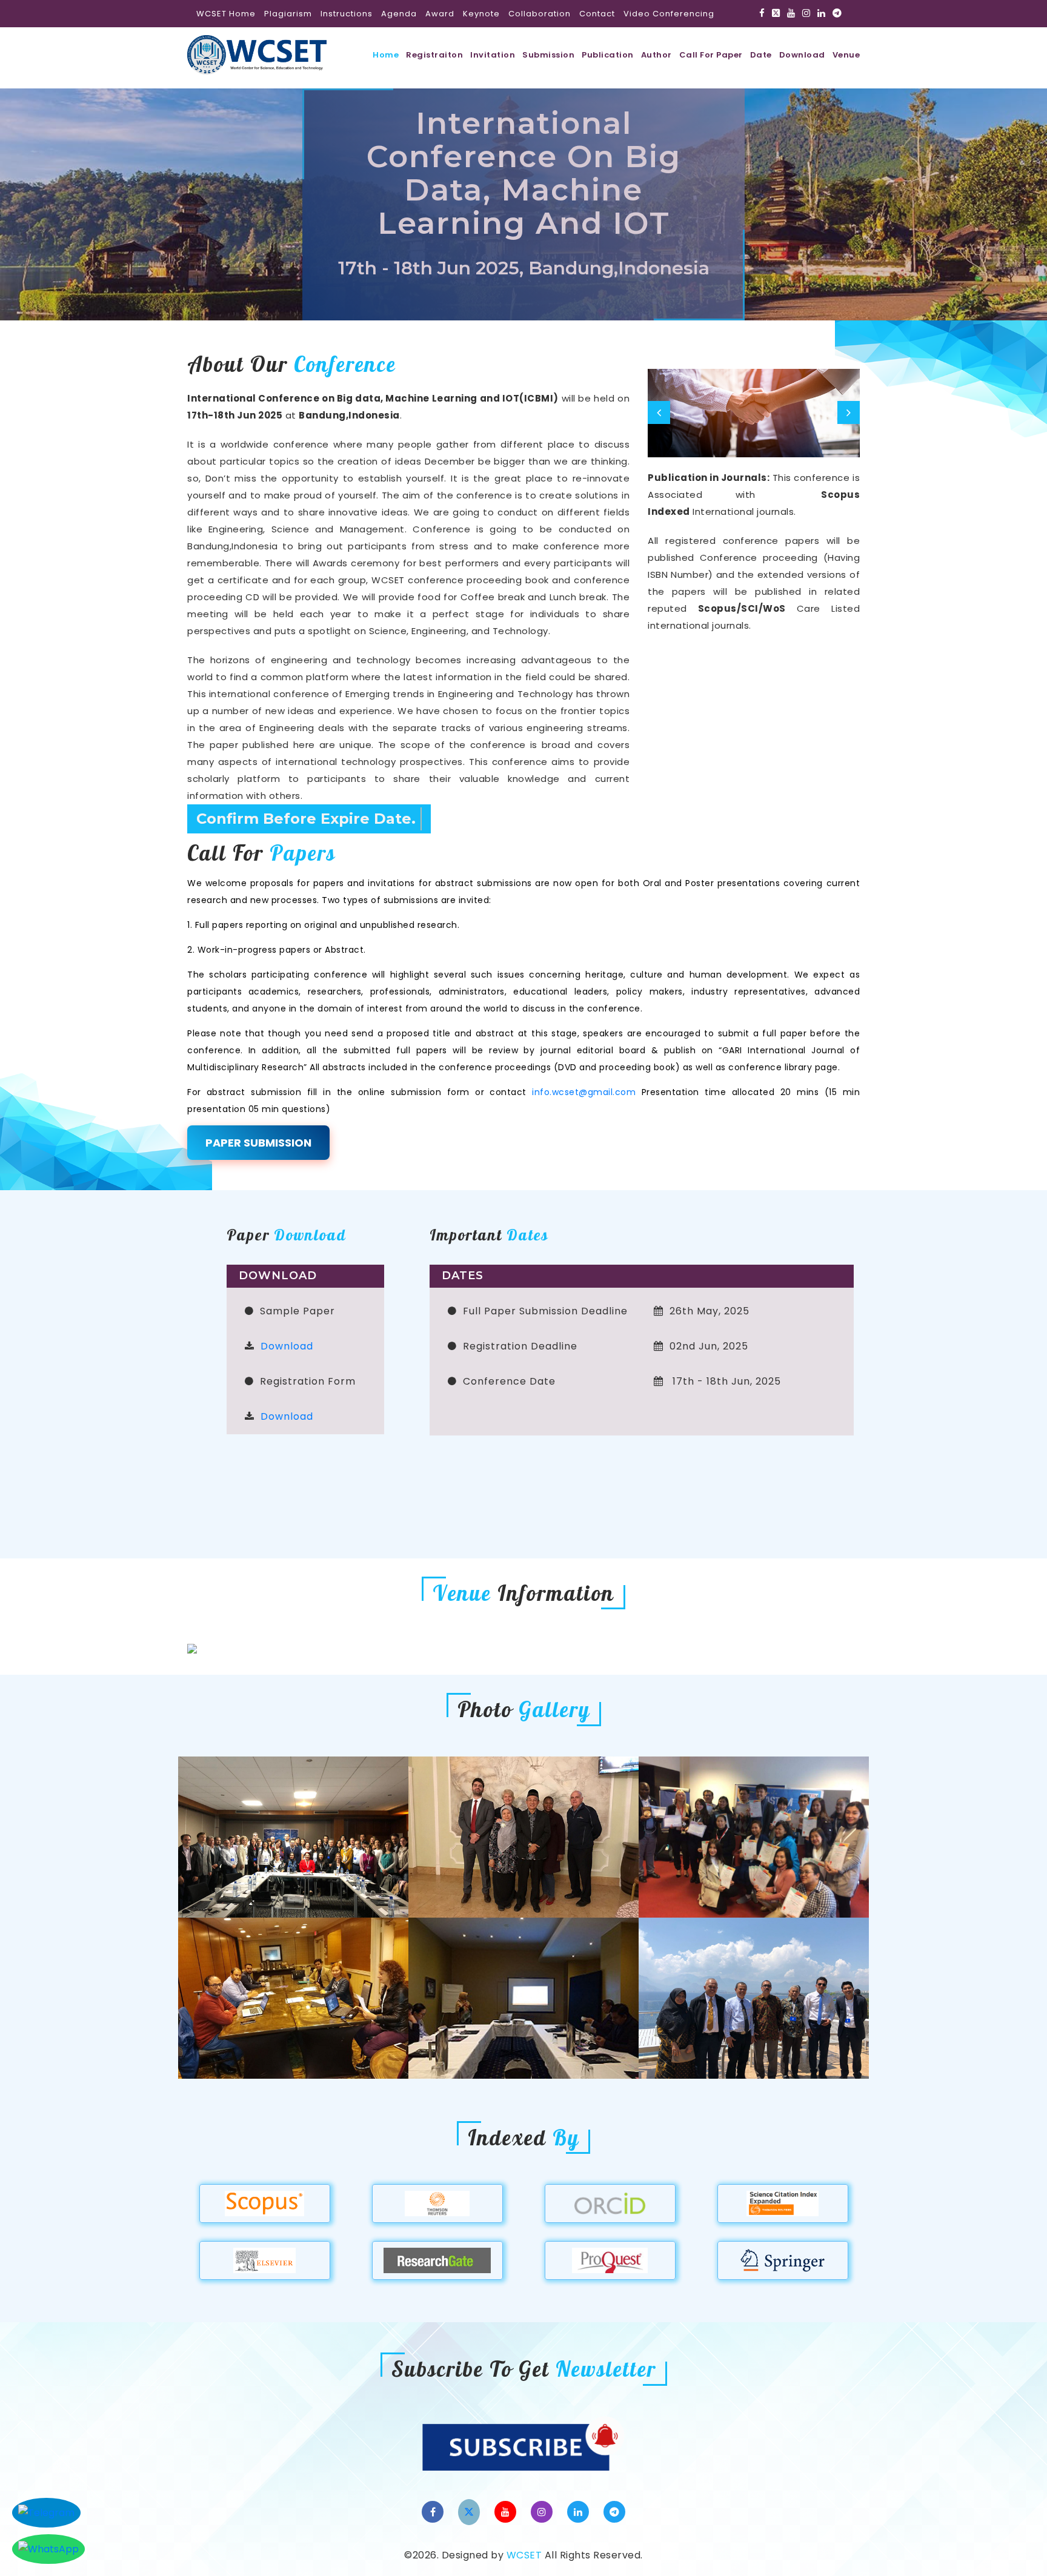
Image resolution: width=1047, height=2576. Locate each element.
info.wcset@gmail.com (584, 1092)
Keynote (481, 14)
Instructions (347, 14)
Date (761, 55)
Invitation (493, 55)
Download (802, 55)
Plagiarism (288, 14)
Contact (597, 14)
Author (656, 55)
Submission (548, 55)
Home (386, 55)
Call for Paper (711, 55)
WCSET (524, 2555)
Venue (846, 55)
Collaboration (540, 14)
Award (440, 14)
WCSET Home (226, 14)
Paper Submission (258, 1143)
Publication (608, 55)
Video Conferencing (669, 14)
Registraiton (434, 55)
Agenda (399, 14)
